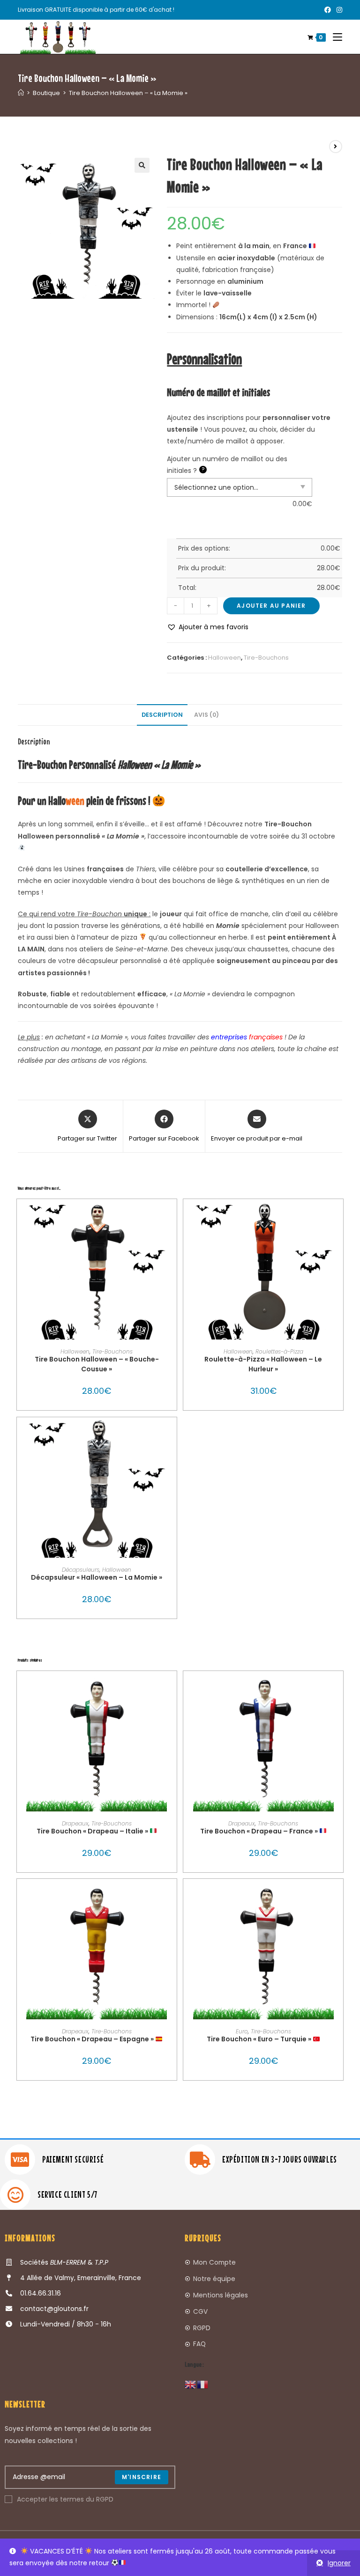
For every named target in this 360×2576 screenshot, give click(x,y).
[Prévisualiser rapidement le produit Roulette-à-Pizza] (338, 1215)
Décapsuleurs (81, 1570)
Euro (242, 2031)
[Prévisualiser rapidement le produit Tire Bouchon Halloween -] (172, 1215)
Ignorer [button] (339, 2563)
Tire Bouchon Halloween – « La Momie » (128, 93)
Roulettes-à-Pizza (279, 1351)
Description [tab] (162, 715)
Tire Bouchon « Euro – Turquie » (260, 2039)
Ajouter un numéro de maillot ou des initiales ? (227, 465)
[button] (142, 165)
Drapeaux (75, 1823)
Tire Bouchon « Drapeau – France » (260, 1831)
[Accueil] (21, 93)
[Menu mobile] (334, 37)
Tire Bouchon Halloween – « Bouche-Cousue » (97, 1364)
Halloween (225, 658)
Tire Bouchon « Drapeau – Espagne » (93, 2039)
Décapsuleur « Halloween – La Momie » (97, 1577)
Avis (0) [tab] (206, 715)
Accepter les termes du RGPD (65, 2499)
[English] (191, 2384)
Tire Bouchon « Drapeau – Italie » (93, 1831)
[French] (203, 2384)
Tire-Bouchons (266, 658)
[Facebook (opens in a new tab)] (328, 10)
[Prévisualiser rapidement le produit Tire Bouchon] (172, 1687)
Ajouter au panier (271, 606)
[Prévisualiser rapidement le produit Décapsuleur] (172, 1434)
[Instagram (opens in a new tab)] (338, 10)
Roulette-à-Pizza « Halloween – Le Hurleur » (263, 1364)
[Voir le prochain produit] (336, 147)
